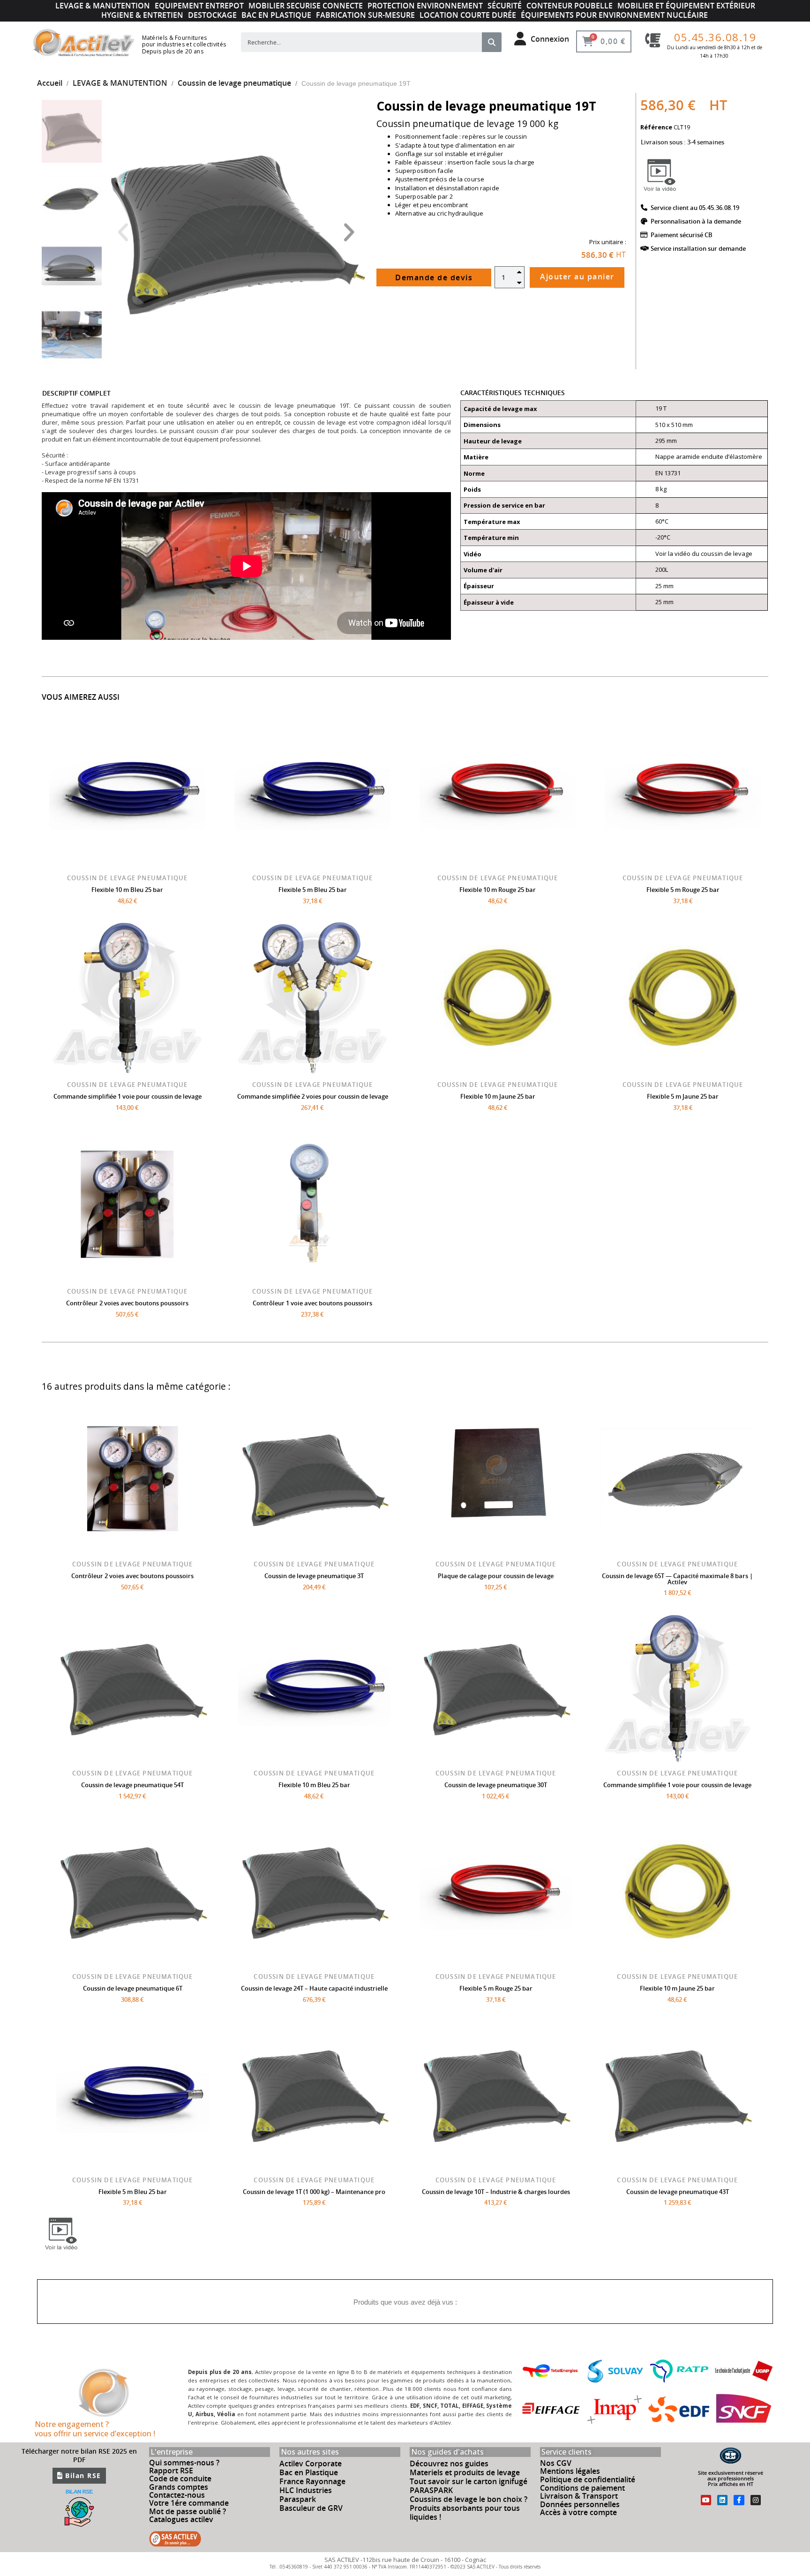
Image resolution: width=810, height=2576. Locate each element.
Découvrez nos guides (449, 2464)
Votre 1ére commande (189, 2503)
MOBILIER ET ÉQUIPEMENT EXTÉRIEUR (686, 6)
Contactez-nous (177, 2495)
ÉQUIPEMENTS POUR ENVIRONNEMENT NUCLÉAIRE (614, 15)
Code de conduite (180, 2479)
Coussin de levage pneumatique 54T (132, 1785)
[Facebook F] (739, 2500)
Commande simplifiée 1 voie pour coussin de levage (127, 1096)
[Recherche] (492, 42)
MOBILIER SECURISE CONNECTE (306, 6)
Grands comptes (179, 2487)
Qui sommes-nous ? (184, 2463)
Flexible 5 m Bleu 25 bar (313, 890)
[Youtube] (706, 2500)
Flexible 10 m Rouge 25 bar (498, 890)
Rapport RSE (171, 2471)
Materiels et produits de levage (465, 2472)
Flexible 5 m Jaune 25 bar (683, 1096)
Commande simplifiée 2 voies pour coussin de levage (313, 1096)
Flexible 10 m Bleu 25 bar (127, 890)
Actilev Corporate (311, 2464)
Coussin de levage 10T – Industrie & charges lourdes (496, 2192)
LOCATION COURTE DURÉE (468, 15)
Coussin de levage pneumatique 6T (133, 1988)
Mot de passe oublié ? (187, 2511)
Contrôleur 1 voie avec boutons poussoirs (312, 1303)
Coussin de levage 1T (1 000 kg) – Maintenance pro (314, 2192)
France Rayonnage (312, 2481)
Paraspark (298, 2499)
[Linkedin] (722, 2500)
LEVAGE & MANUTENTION (103, 6)
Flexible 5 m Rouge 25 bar (683, 890)
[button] (123, 232)
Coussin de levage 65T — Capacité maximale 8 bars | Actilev (677, 1579)
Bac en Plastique (309, 2472)
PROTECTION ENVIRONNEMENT (425, 6)
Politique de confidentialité (588, 2479)
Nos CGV (556, 2463)
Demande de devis (434, 277)
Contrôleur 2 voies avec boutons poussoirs (127, 1303)
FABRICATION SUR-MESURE (365, 15)
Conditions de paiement (582, 2488)
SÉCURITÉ (505, 6)
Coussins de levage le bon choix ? (469, 2499)
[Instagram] (756, 2500)
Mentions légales (570, 2471)
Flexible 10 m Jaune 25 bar (498, 1096)
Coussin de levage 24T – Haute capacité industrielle (314, 1988)
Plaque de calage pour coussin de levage (496, 1576)
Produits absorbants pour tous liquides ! (465, 2512)
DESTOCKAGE (212, 15)
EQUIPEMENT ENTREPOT (199, 6)
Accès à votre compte (578, 2512)
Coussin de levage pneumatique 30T (496, 1785)
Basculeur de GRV (311, 2508)
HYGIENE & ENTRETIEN (142, 15)
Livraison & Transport (579, 2496)
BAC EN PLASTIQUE (276, 15)
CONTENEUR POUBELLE (570, 6)
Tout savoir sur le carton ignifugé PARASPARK (469, 2486)
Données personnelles (580, 2504)
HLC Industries (306, 2490)
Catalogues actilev (181, 2519)
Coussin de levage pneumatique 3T (314, 1576)
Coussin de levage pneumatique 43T (678, 2192)
